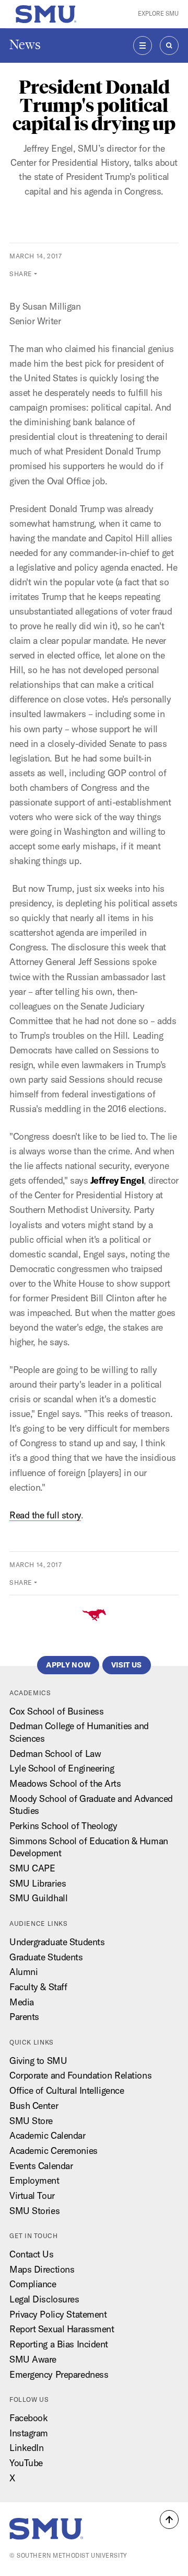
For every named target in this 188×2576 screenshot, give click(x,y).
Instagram (29, 2433)
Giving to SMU (38, 2061)
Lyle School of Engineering (62, 1768)
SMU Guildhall (38, 1898)
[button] (169, 2520)
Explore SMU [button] (158, 14)
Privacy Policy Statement (58, 2314)
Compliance (33, 2284)
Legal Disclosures (44, 2299)
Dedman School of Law (55, 1754)
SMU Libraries (38, 1883)
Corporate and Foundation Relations (80, 2075)
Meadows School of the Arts (65, 1783)
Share (21, 274)
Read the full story (45, 1515)
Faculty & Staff (38, 1987)
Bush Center (34, 2106)
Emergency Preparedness (59, 2374)
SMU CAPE (32, 1868)
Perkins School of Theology (63, 1826)
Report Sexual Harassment (62, 2329)
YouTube (26, 2463)
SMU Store (31, 2121)
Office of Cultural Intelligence (67, 2090)
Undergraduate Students (57, 1942)
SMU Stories (34, 2211)
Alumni (23, 1972)
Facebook (29, 2418)
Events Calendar (41, 2166)
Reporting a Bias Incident (59, 2344)
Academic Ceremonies (54, 2151)
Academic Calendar (48, 2135)
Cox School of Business (56, 1711)
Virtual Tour (32, 2195)
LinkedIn (27, 2448)
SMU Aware (33, 2359)
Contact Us (32, 2254)
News (25, 45)
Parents (24, 2017)
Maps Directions (42, 2269)
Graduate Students (46, 1957)
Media (22, 2002)
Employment (34, 2180)
